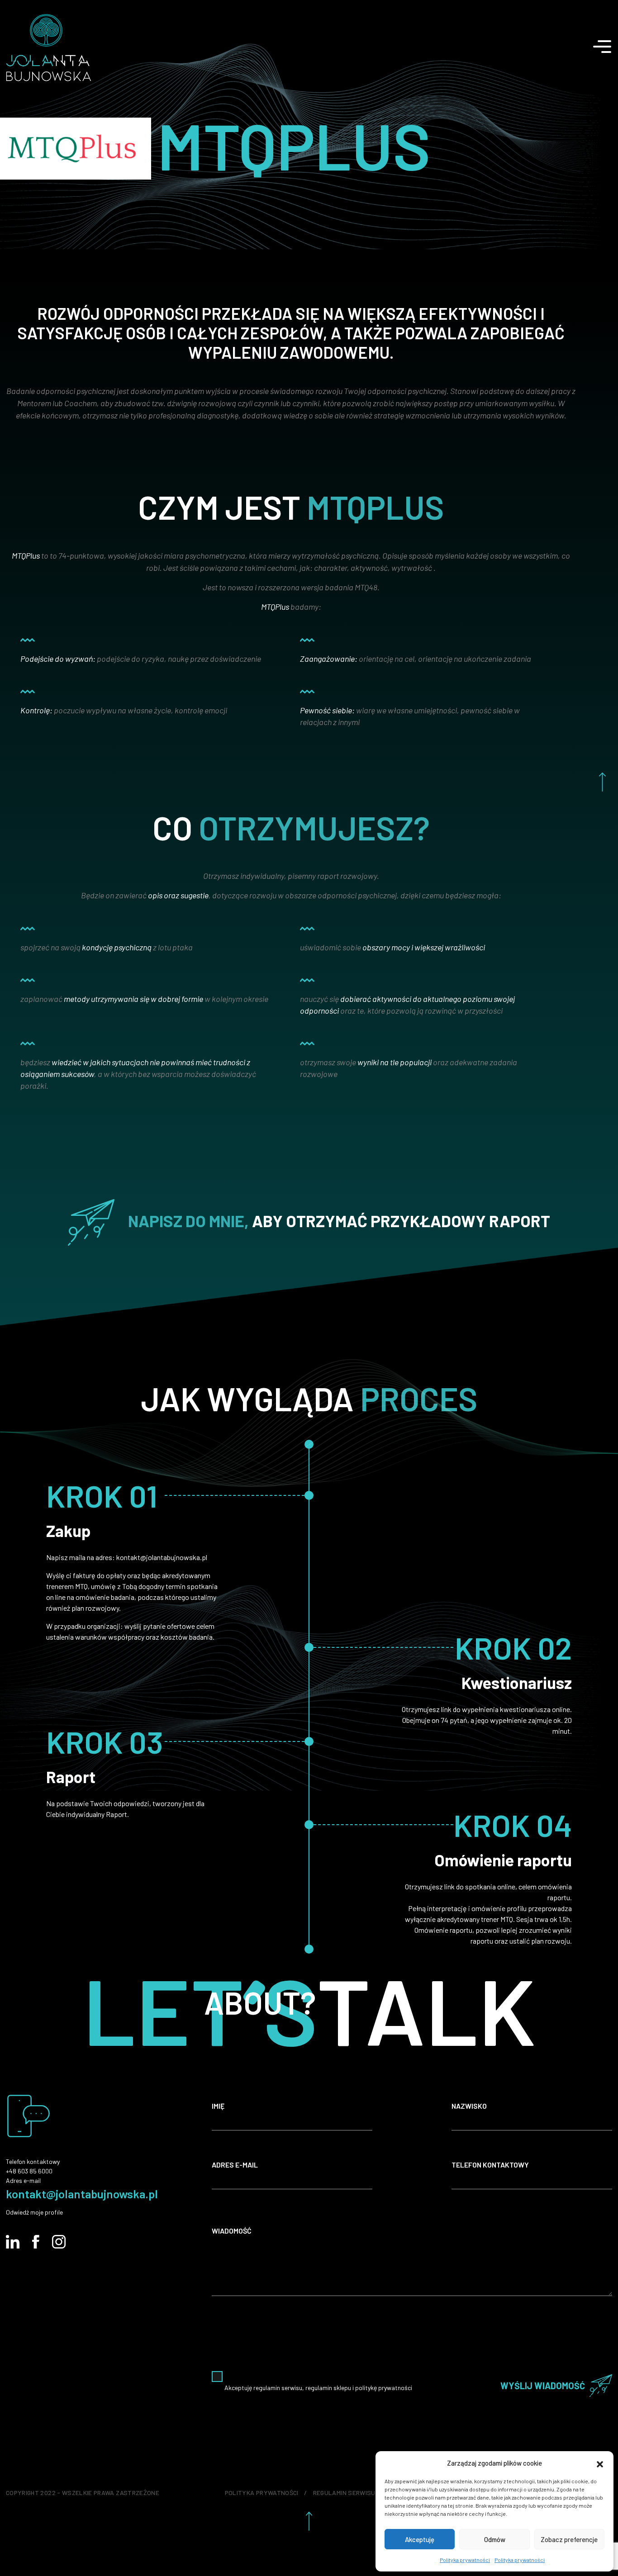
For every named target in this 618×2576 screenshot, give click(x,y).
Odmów (495, 2539)
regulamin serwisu (278, 2388)
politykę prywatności (384, 2388)
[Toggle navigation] (609, 42)
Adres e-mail (235, 2165)
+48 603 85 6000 (29, 2171)
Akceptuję (420, 2539)
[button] (600, 2463)
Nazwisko (469, 2106)
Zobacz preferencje (569, 2539)
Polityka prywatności (465, 2560)
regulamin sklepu (328, 2388)
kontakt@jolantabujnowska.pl (82, 2194)
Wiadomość (232, 2231)
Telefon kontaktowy (490, 2165)
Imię (218, 2106)
